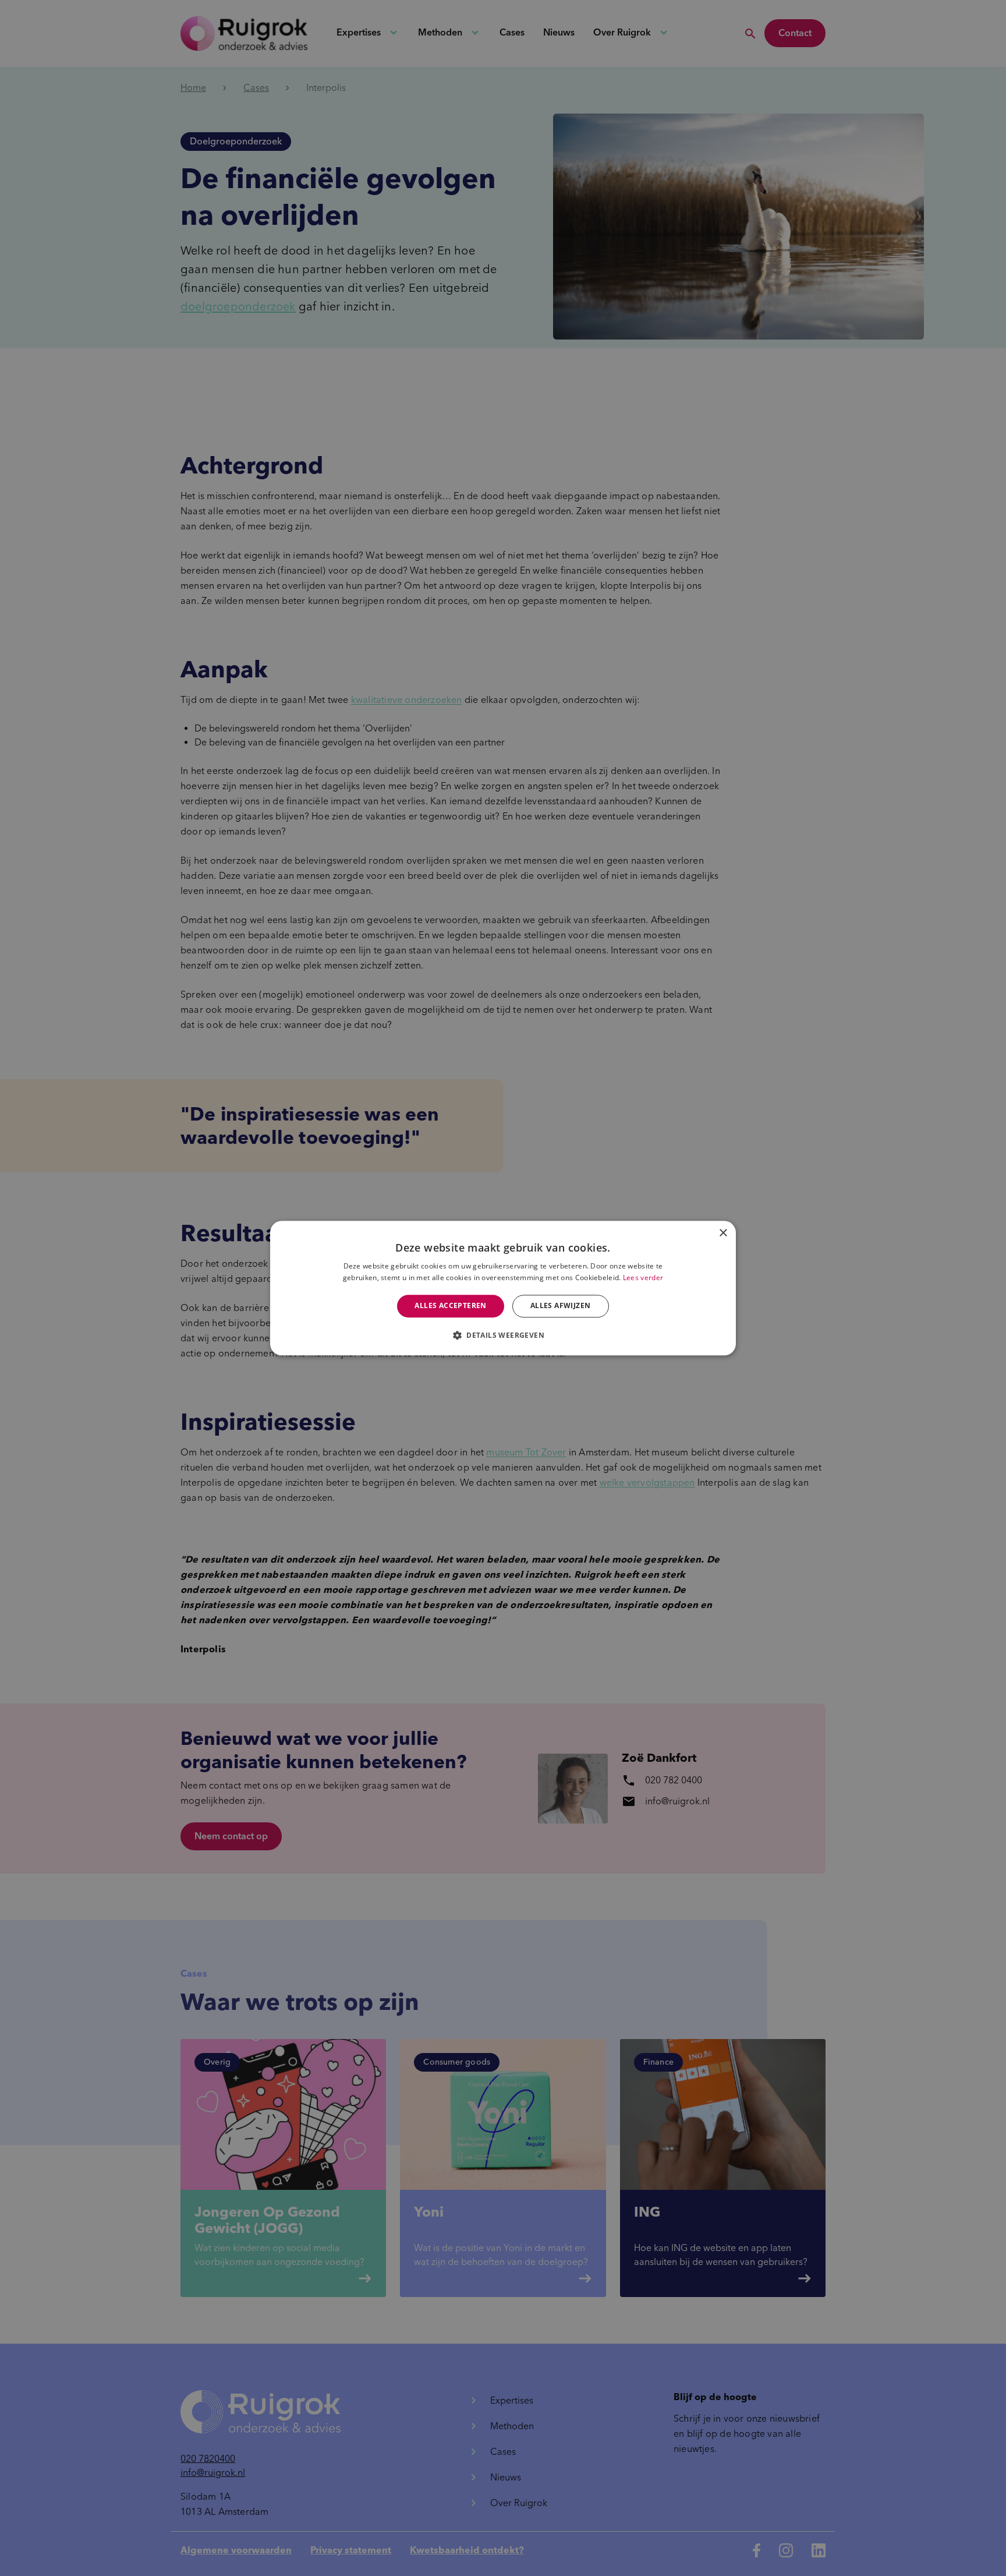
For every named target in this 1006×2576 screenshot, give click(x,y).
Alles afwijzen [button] (561, 1306)
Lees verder (643, 1278)
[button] (503, 1335)
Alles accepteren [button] (450, 1306)
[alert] (503, 1288)
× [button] (723, 1233)
